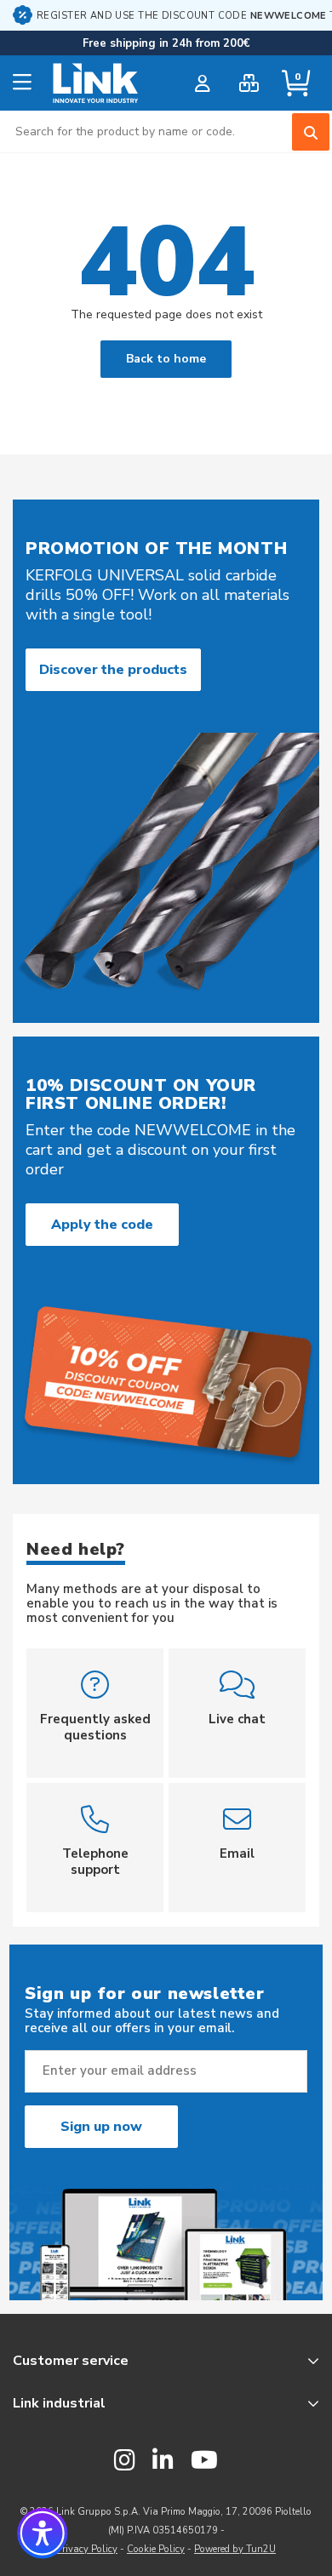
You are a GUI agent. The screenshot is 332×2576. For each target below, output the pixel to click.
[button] (43, 2533)
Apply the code (102, 1225)
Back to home (166, 359)
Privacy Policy (87, 2549)
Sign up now (101, 2127)
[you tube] (204, 2461)
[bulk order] (249, 83)
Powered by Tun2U (235, 2549)
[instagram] (125, 2461)
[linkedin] (163, 2461)
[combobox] (166, 131)
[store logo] (96, 83)
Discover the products (113, 670)
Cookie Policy (156, 2549)
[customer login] (202, 83)
